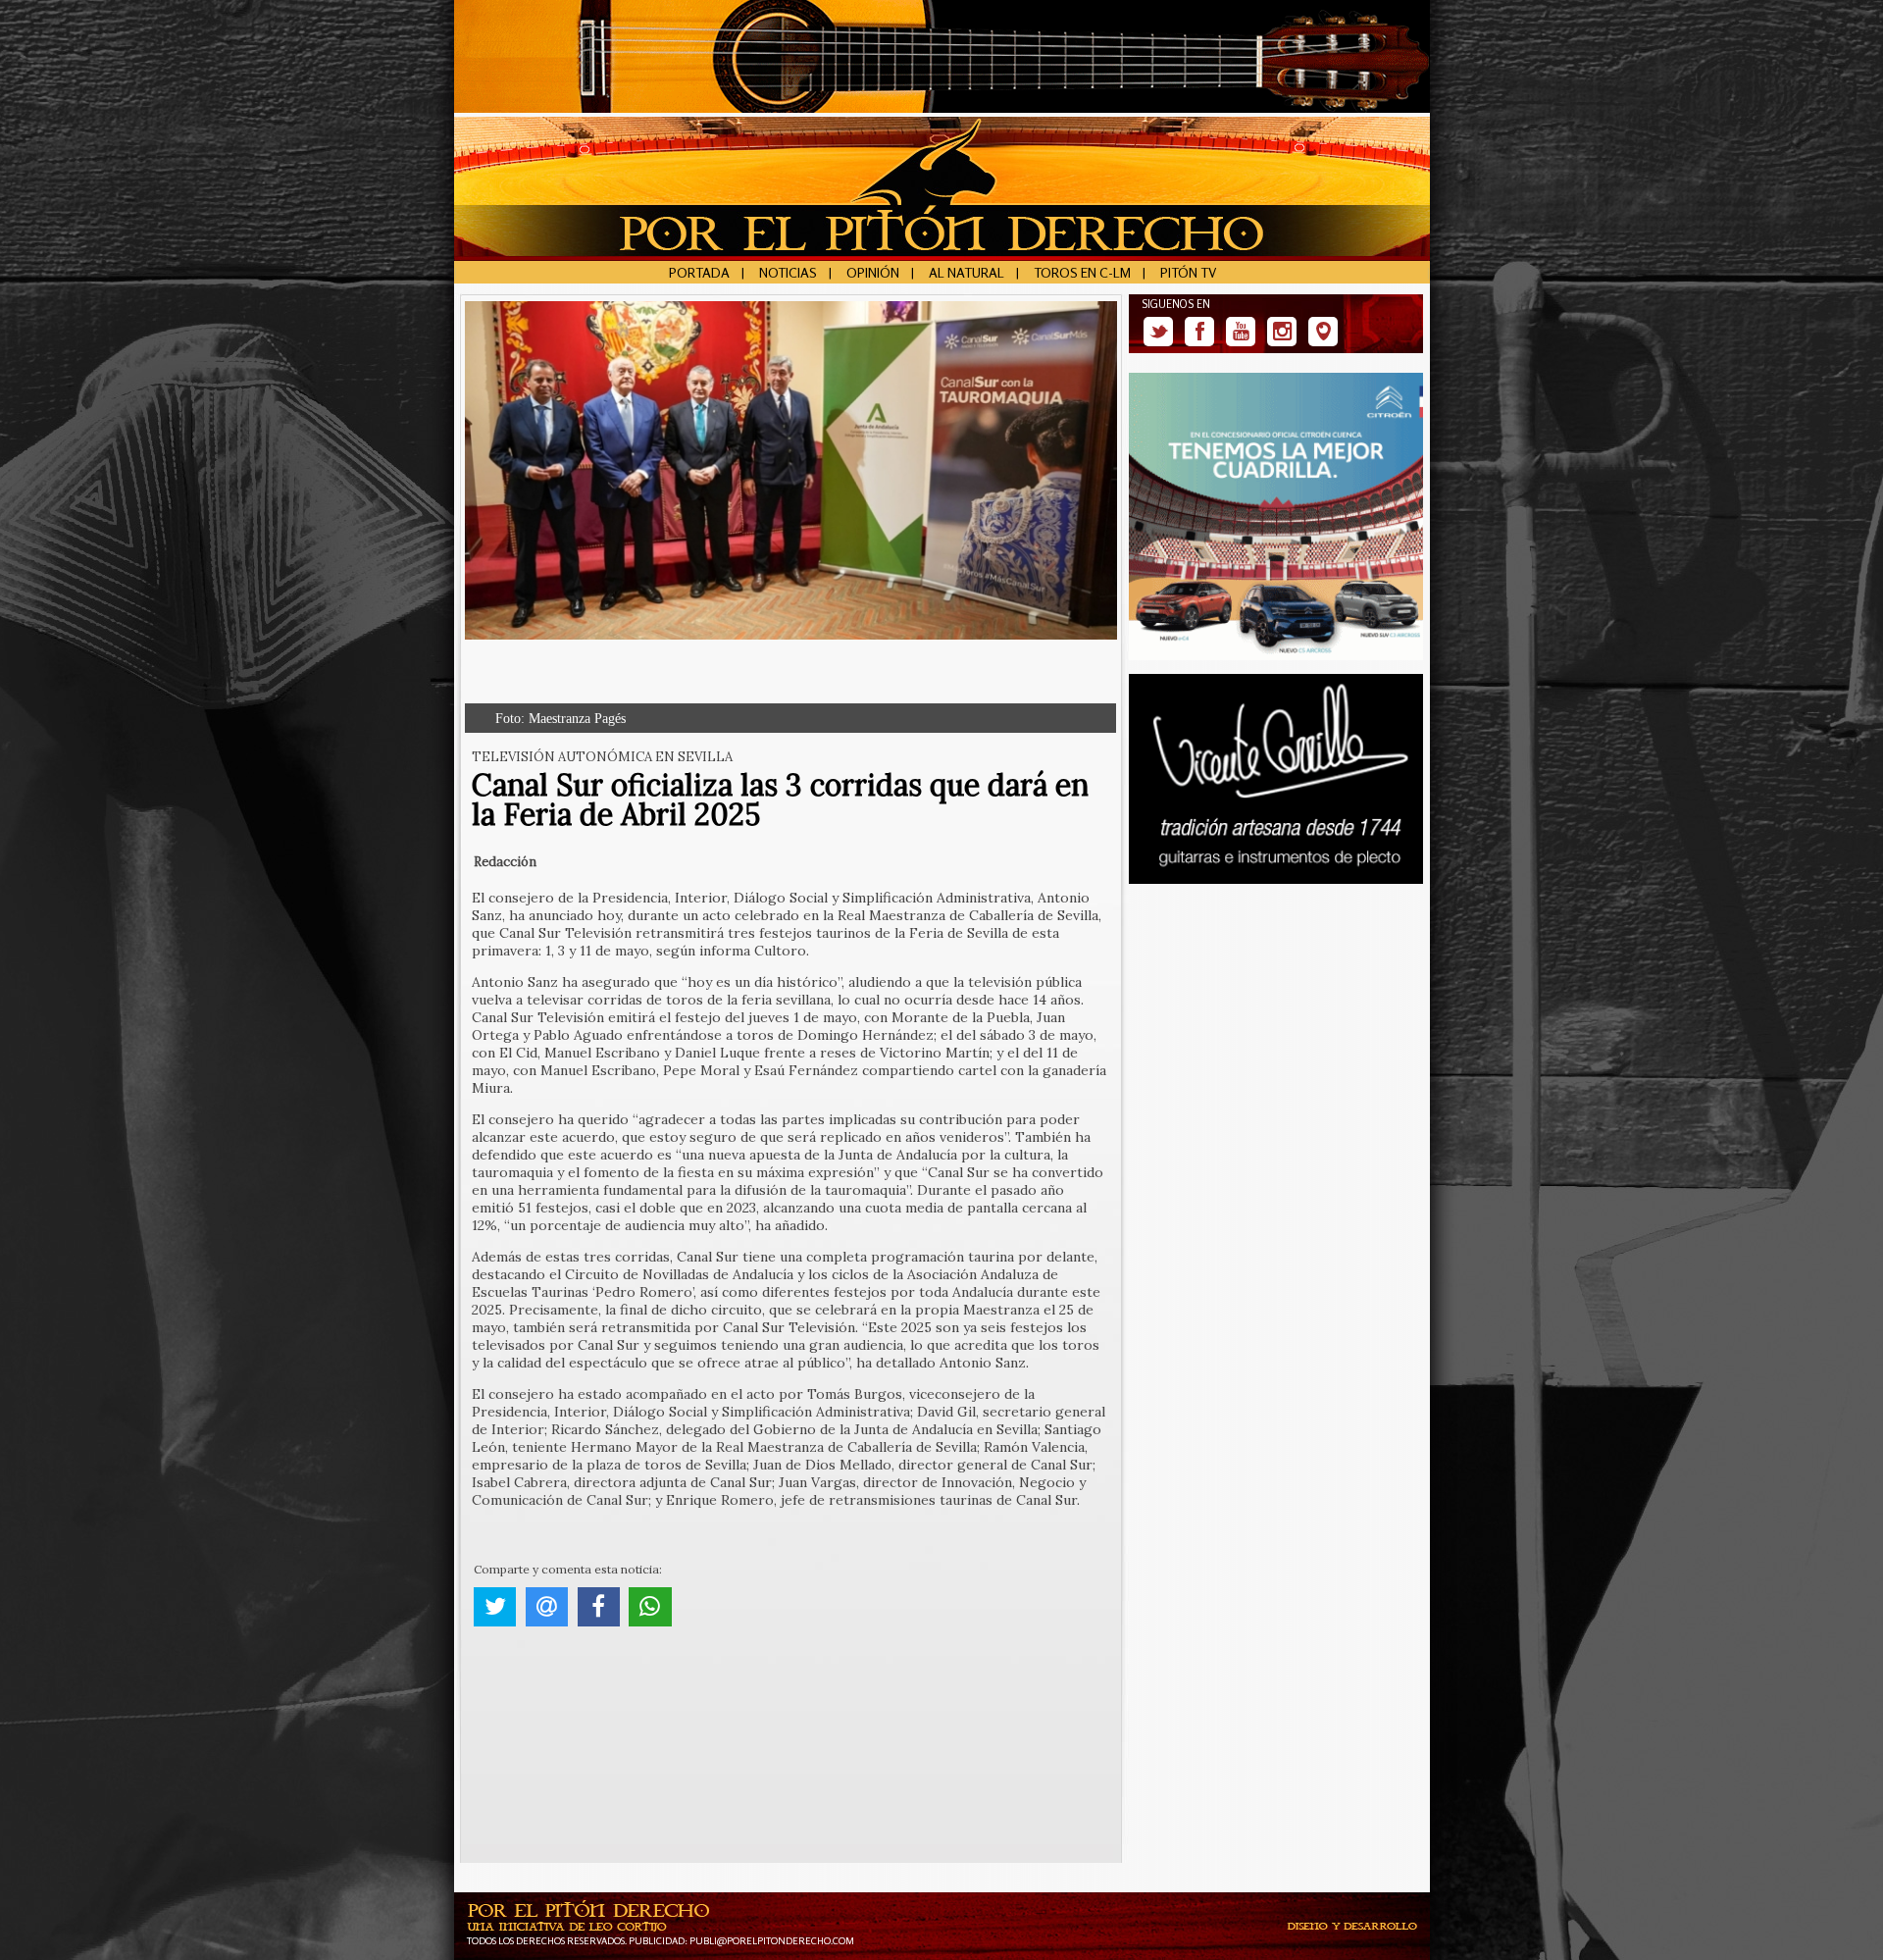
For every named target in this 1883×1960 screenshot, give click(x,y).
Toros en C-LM (1082, 272)
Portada (699, 272)
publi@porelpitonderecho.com (772, 1940)
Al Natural (967, 272)
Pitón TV (1188, 272)
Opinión (873, 272)
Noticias (788, 272)
